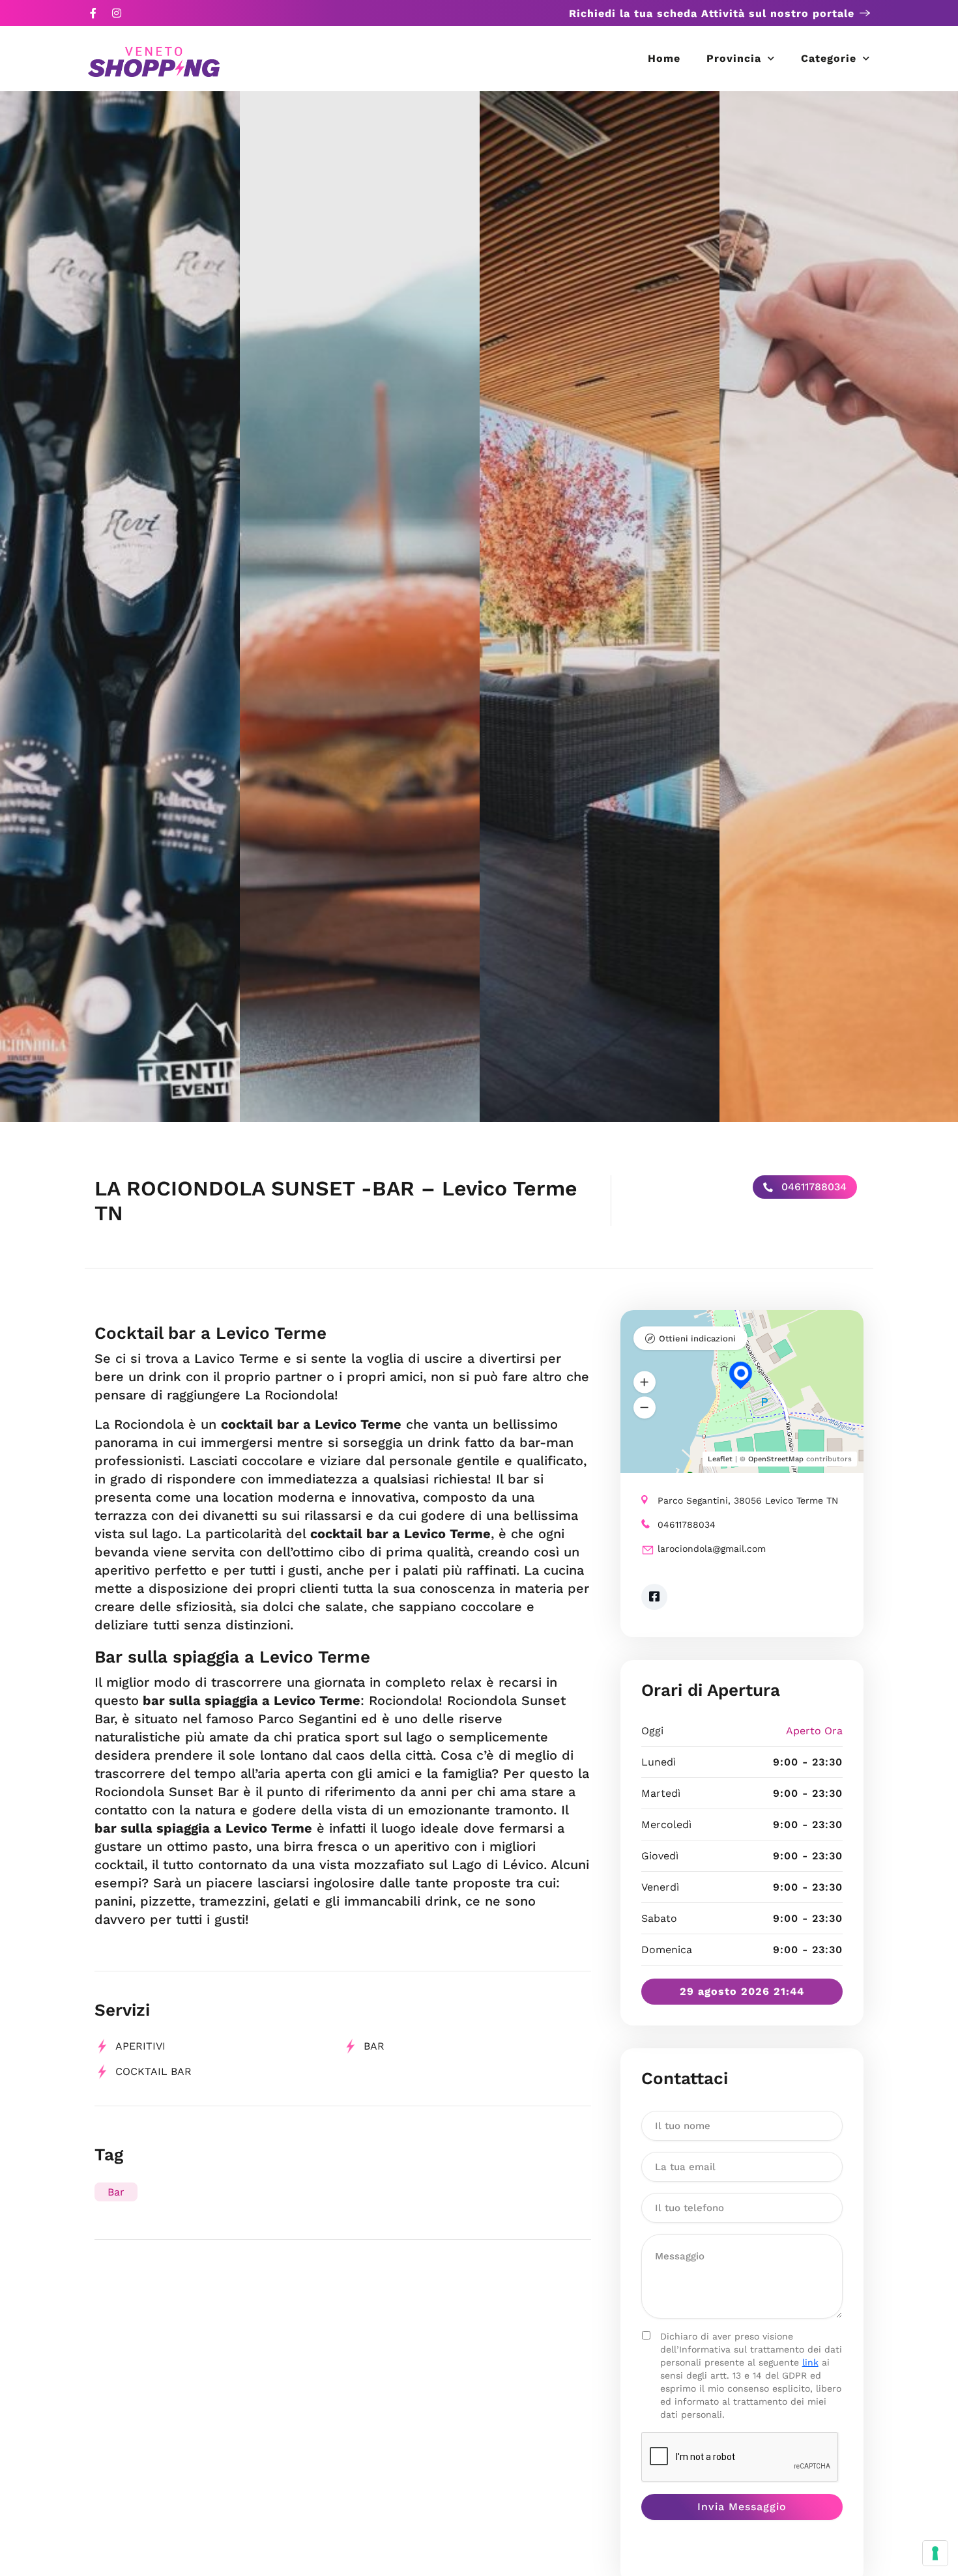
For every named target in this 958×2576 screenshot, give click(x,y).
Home (664, 58)
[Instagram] (117, 13)
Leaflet (720, 1459)
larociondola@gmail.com (712, 1549)
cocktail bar (153, 2071)
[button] (645, 1382)
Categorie (829, 58)
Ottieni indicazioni (697, 1338)
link (810, 2362)
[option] (120, 607)
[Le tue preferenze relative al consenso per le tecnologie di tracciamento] (935, 2553)
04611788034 (812, 1187)
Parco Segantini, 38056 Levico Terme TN (748, 1500)
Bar (374, 2046)
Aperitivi (140, 2046)
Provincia (734, 58)
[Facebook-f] (93, 13)
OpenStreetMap (776, 1459)
